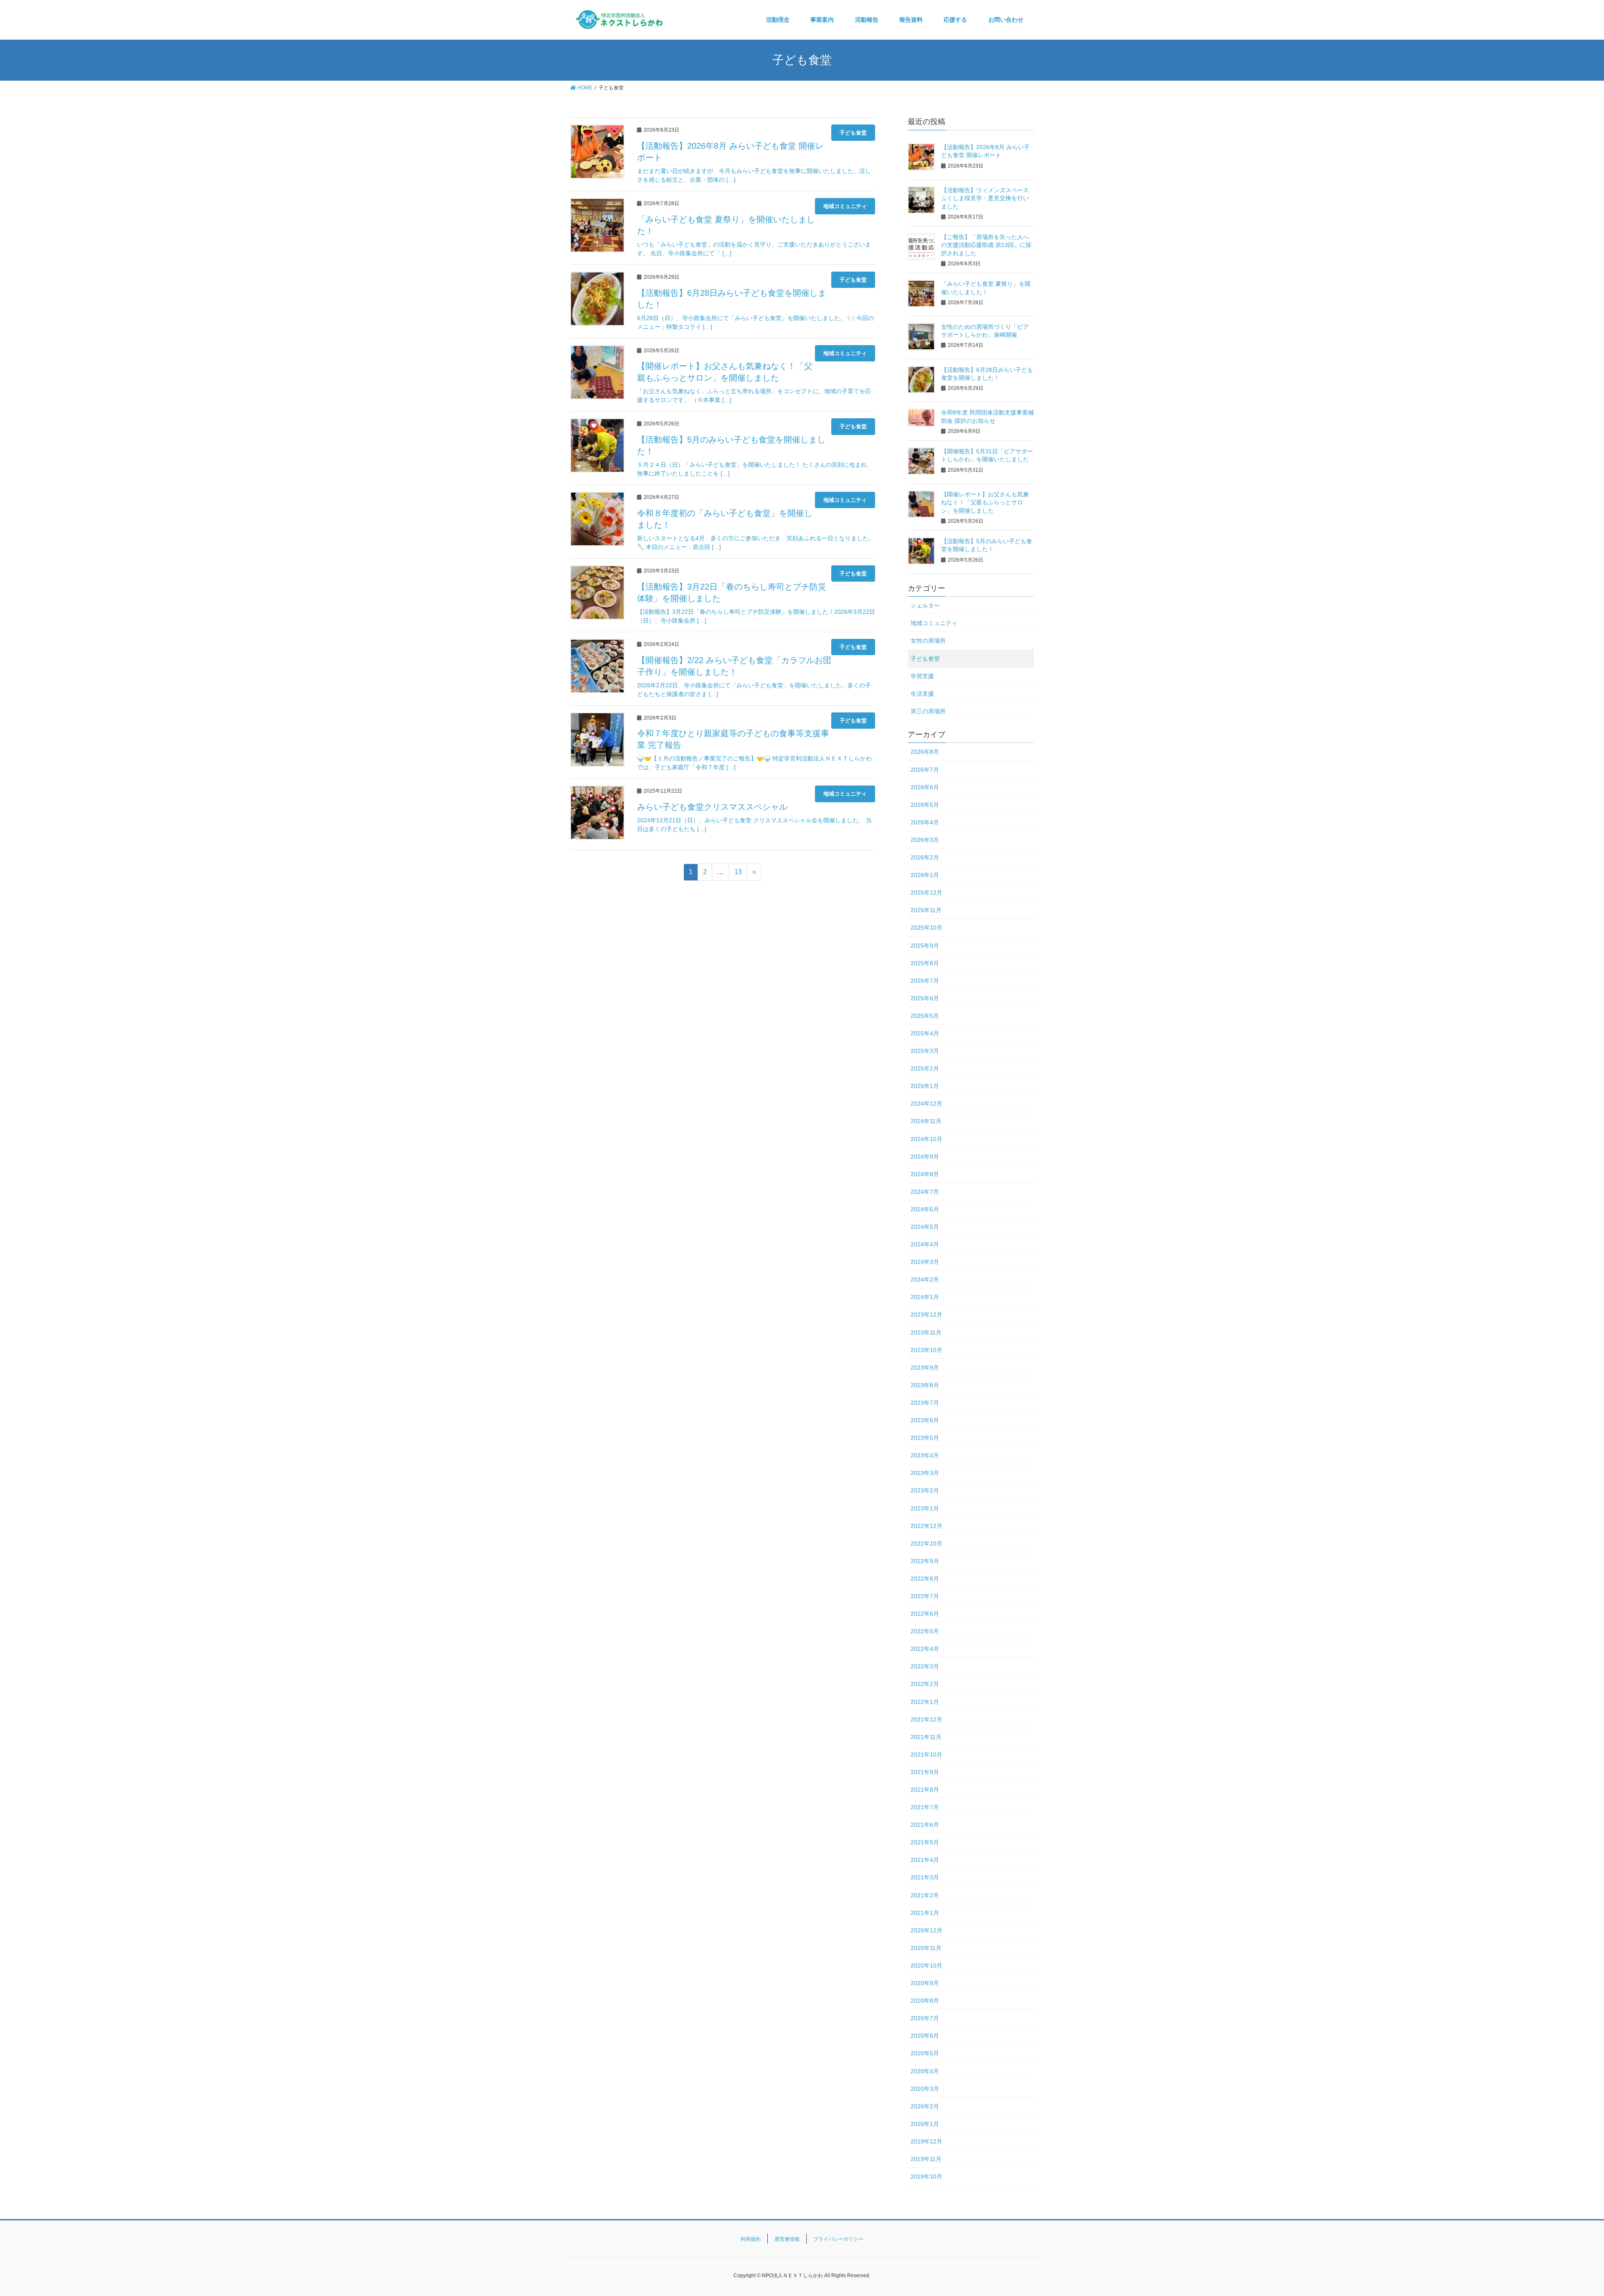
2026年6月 (925, 787)
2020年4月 (925, 2071)
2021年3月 (925, 1877)
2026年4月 (925, 822)
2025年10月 (926, 928)
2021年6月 (925, 1825)
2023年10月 (926, 1350)
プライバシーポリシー (838, 2239)
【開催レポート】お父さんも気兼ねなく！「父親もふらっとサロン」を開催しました (985, 502)
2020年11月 (926, 1948)
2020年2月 (925, 2106)
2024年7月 (925, 1192)
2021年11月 (926, 1737)
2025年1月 (925, 1086)
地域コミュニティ (845, 206)
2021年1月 (925, 1913)
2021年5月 (925, 1842)
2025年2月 (925, 1068)
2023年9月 (925, 1368)
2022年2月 (925, 1684)
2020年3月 (925, 2089)
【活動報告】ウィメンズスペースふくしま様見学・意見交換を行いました (985, 198)
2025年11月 (926, 910)
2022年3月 (925, 1666)
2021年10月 (926, 1754)
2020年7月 (925, 2018)
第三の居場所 (928, 711)
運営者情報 (787, 2239)
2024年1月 (925, 1297)
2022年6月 (925, 1614)
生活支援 (922, 694)
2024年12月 (926, 1104)
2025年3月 (925, 1051)
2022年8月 (925, 1579)
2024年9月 (925, 1157)
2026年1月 (925, 875)
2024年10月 (926, 1139)
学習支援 (922, 676)
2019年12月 (926, 2141)
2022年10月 (926, 1543)
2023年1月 (925, 1508)
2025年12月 (926, 892)
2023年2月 (925, 1490)
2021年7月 (925, 1807)
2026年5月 (925, 805)
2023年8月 (925, 1385)
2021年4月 (925, 1860)
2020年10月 (926, 1965)
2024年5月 (925, 1227)
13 (738, 872)
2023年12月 (926, 1315)
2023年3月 (925, 1473)
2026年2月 (925, 857)
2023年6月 (925, 1420)
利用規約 (751, 2239)
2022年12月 (926, 1526)
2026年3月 (925, 840)
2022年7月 (925, 1596)
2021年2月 (925, 1895)
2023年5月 (925, 1438)
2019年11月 (926, 2159)
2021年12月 (926, 1719)
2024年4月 (925, 1244)
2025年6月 (925, 998)
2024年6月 (925, 1209)
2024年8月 (925, 1174)
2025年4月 (925, 1033)
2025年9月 (925, 946)
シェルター (925, 605)
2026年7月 (925, 770)
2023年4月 (925, 1455)
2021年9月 (925, 1772)
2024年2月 (925, 1279)
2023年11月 (926, 1332)
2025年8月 (925, 963)
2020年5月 (925, 2053)
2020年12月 (926, 1930)
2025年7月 (925, 981)
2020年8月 (925, 2001)
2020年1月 (925, 2124)
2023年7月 (925, 1403)
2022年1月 (925, 1702)
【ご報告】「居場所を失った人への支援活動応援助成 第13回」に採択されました (986, 245)
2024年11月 (926, 1121)
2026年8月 (925, 752)
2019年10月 (926, 2176)
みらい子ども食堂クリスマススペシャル (712, 807)
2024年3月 (925, 1262)
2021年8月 (925, 1790)
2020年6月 (925, 2036)
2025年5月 (925, 1016)
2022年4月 (925, 1649)
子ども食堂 (853, 133)
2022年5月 (925, 1631)
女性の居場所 (928, 641)
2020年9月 (925, 1983)
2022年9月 (925, 1561)
